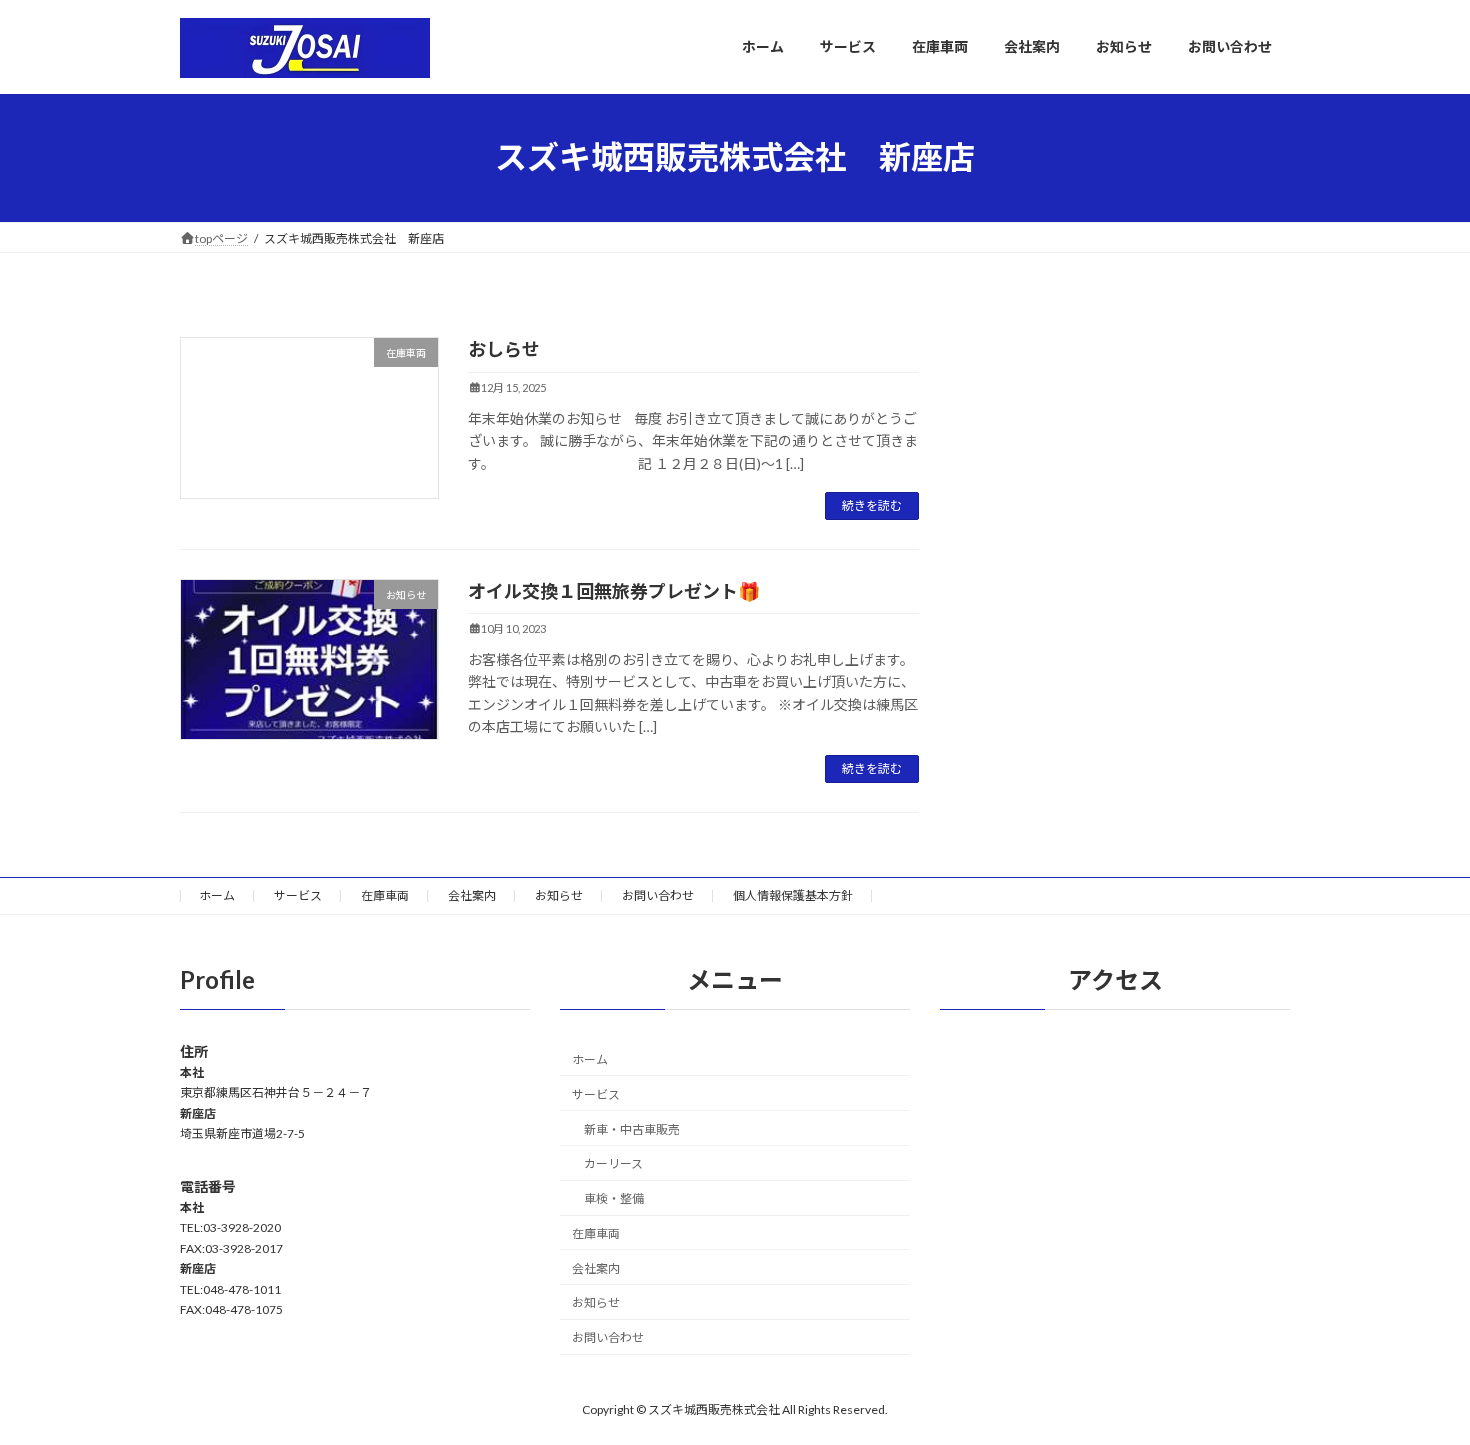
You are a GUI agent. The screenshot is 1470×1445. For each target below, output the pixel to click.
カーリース (613, 1164)
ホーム (217, 895)
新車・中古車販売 (632, 1129)
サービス (298, 895)
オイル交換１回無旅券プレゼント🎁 (614, 591)
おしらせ (504, 349)
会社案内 (472, 895)
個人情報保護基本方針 (793, 895)
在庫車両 (385, 895)
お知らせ (559, 895)
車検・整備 (614, 1198)
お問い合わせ (658, 895)
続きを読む (872, 505)
